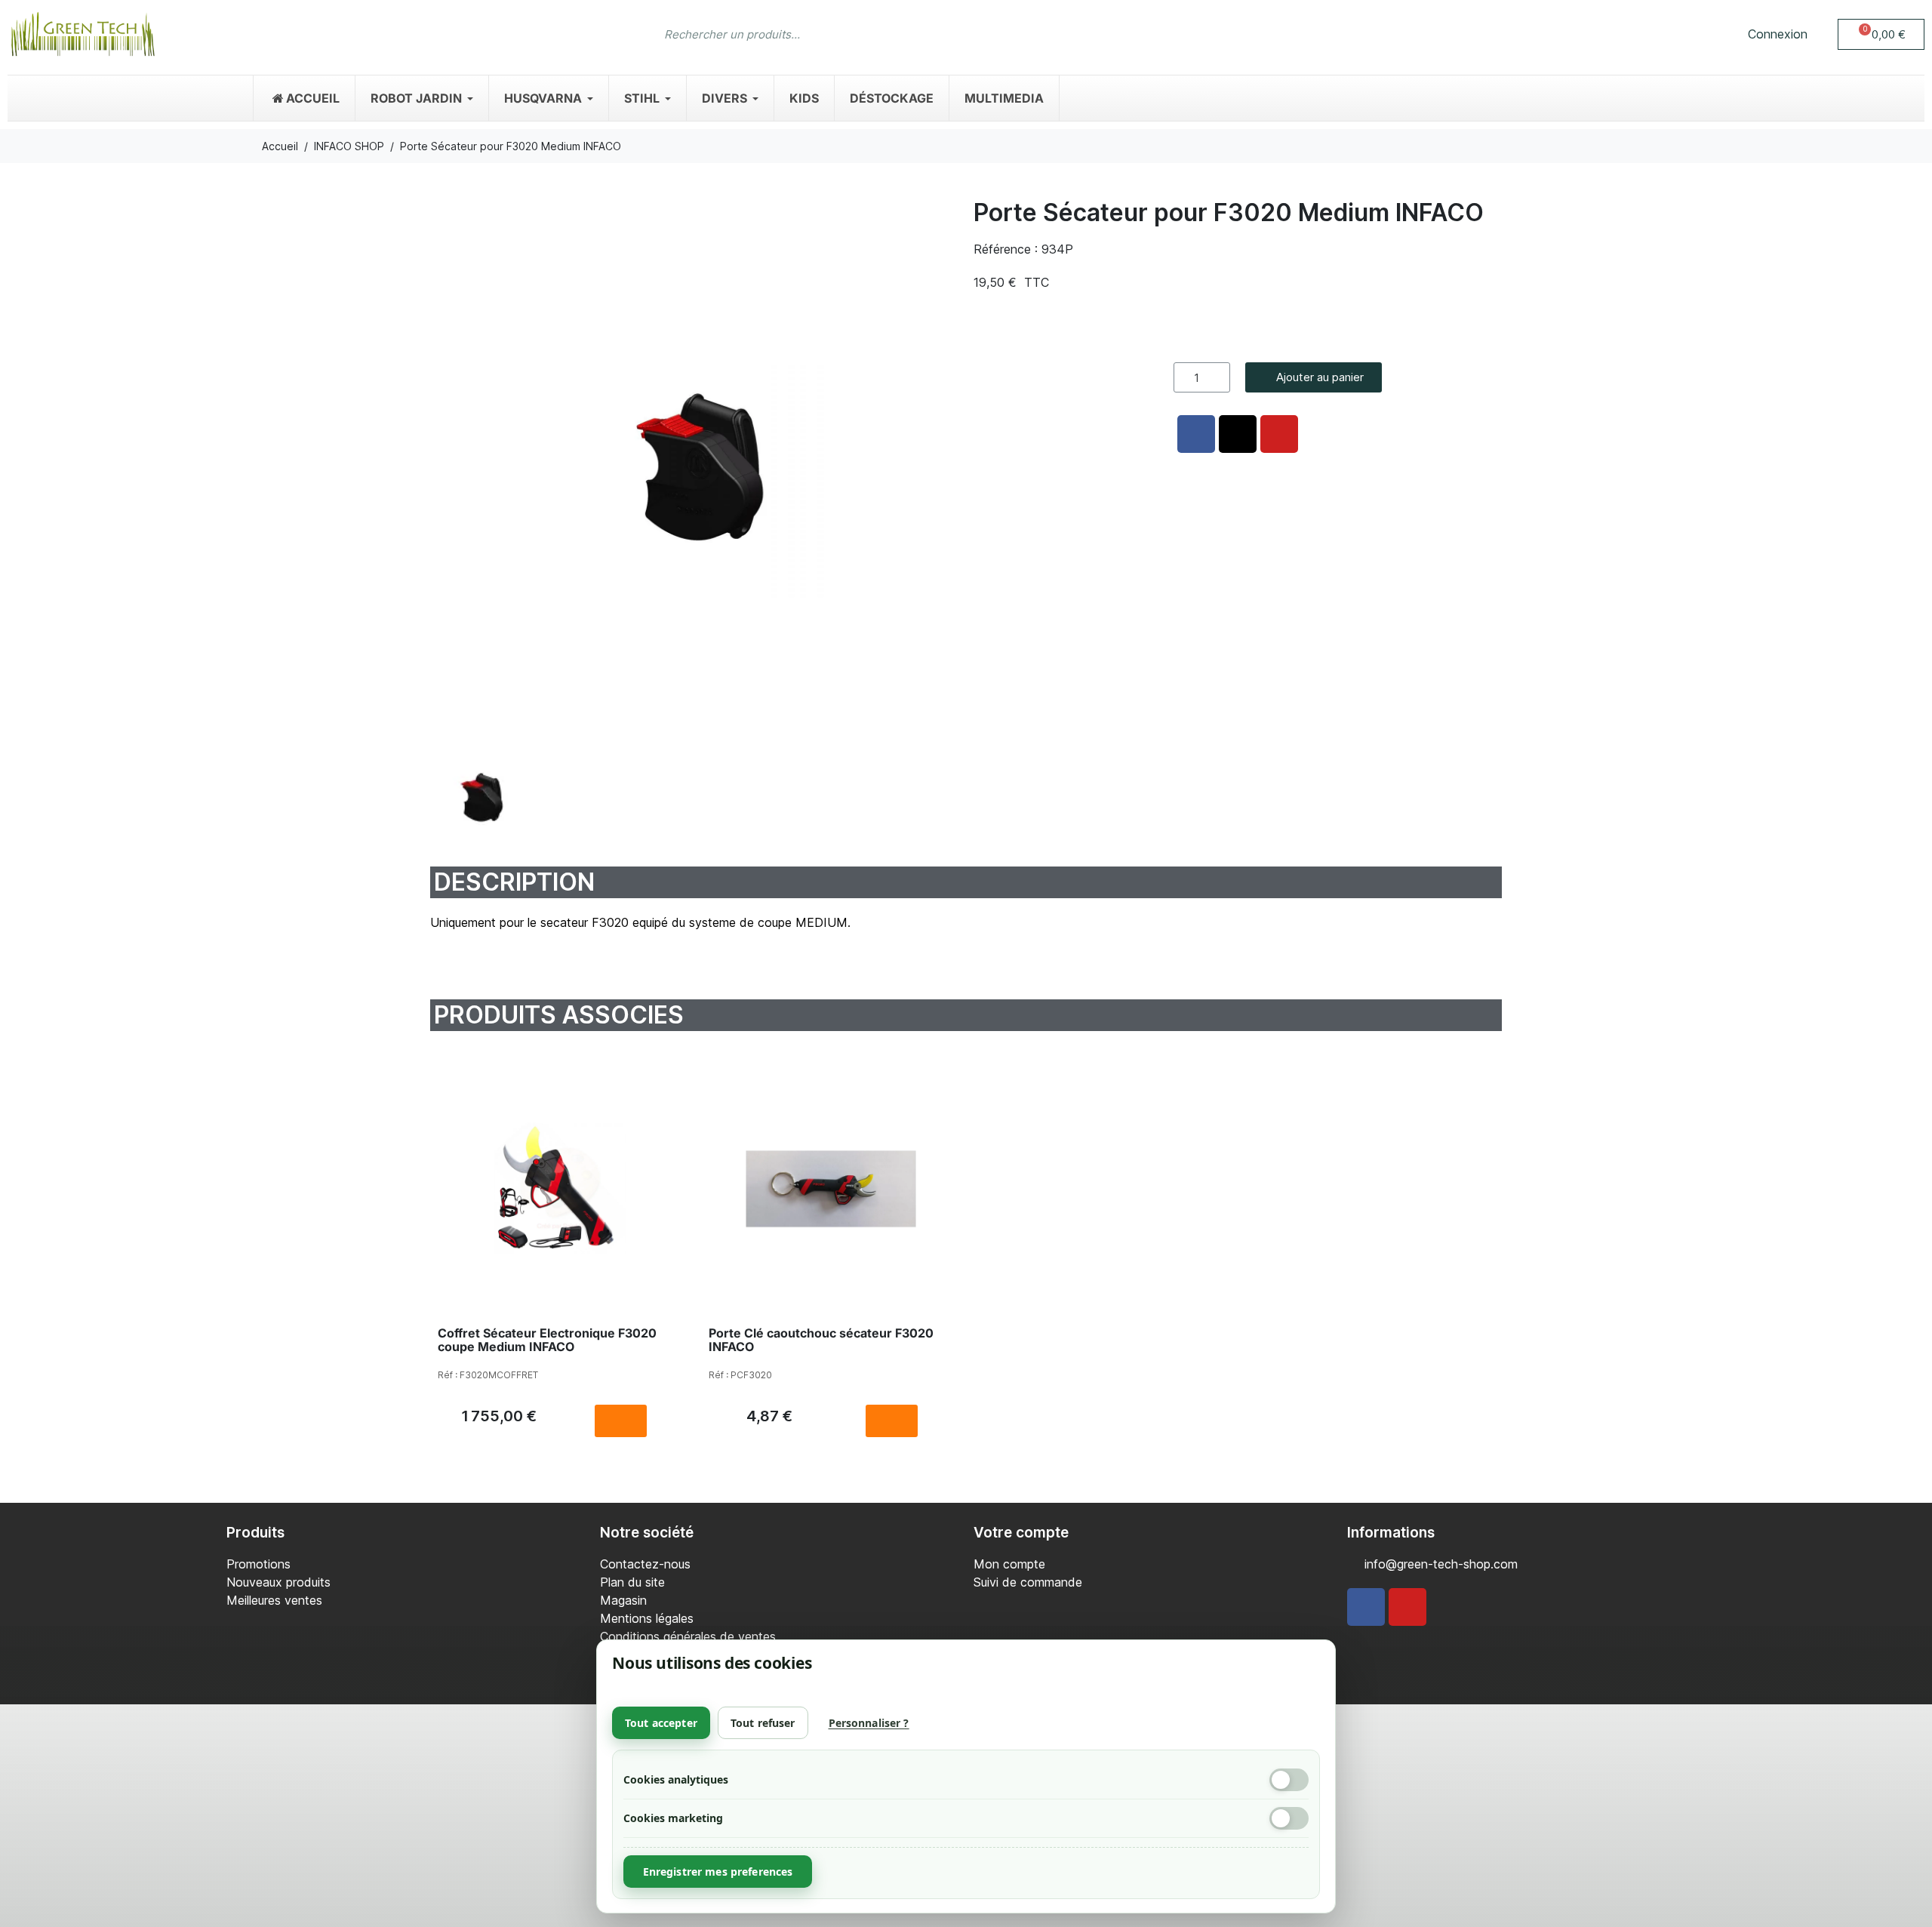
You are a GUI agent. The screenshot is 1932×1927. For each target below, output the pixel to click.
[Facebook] (1366, 1607)
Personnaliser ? (869, 1723)
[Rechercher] (1262, 34)
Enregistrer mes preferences (718, 1872)
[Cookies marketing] (1289, 1818)
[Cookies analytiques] (1289, 1780)
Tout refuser (763, 1723)
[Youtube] (1407, 1607)
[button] (1881, 34)
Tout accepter (661, 1723)
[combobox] (936, 34)
